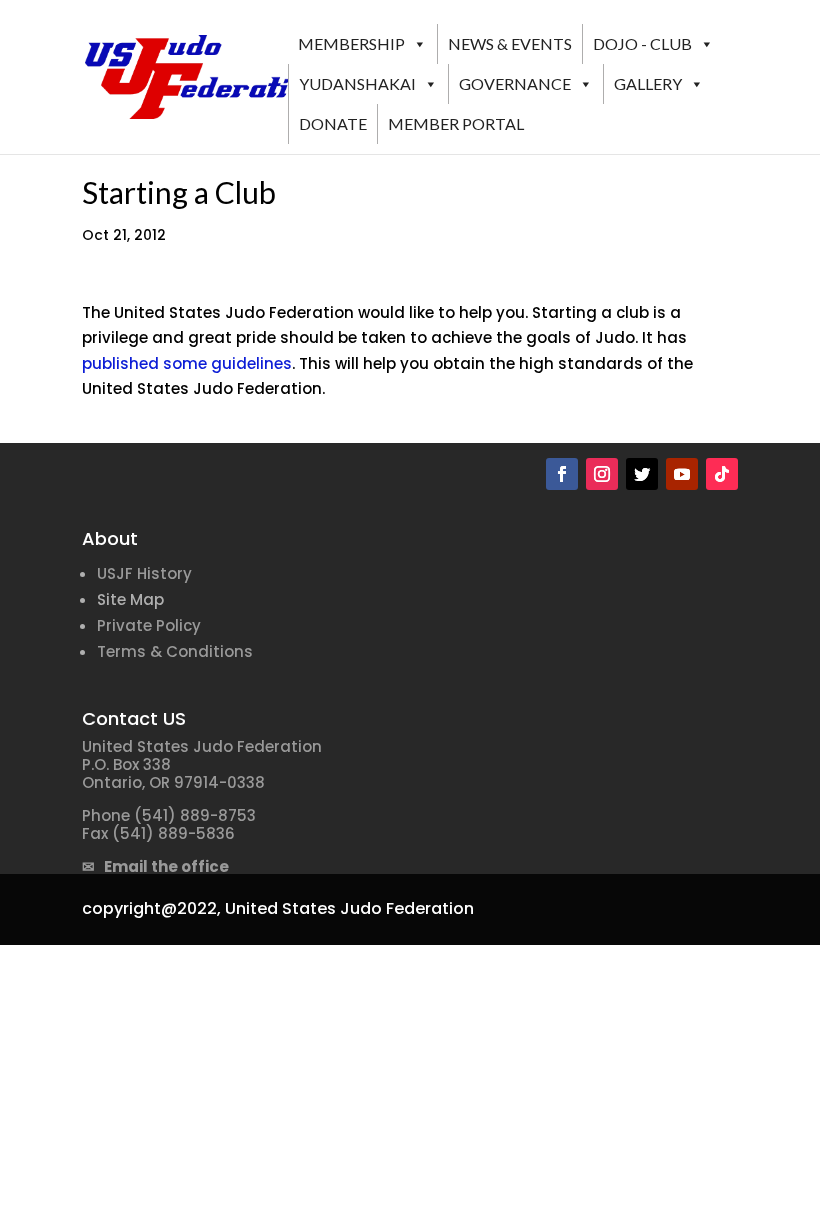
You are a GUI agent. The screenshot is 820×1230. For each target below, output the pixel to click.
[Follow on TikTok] (722, 474)
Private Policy (149, 625)
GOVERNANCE (515, 83)
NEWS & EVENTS (510, 43)
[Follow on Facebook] (562, 474)
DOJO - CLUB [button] (642, 43)
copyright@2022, (151, 908)
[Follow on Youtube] (682, 474)
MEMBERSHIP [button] (351, 43)
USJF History (144, 573)
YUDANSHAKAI (357, 83)
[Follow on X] (642, 474)
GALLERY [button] (648, 83)
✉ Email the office (155, 866)
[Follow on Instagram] (602, 474)
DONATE (333, 123)
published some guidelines (187, 363)
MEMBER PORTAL (456, 123)
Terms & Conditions (175, 651)
